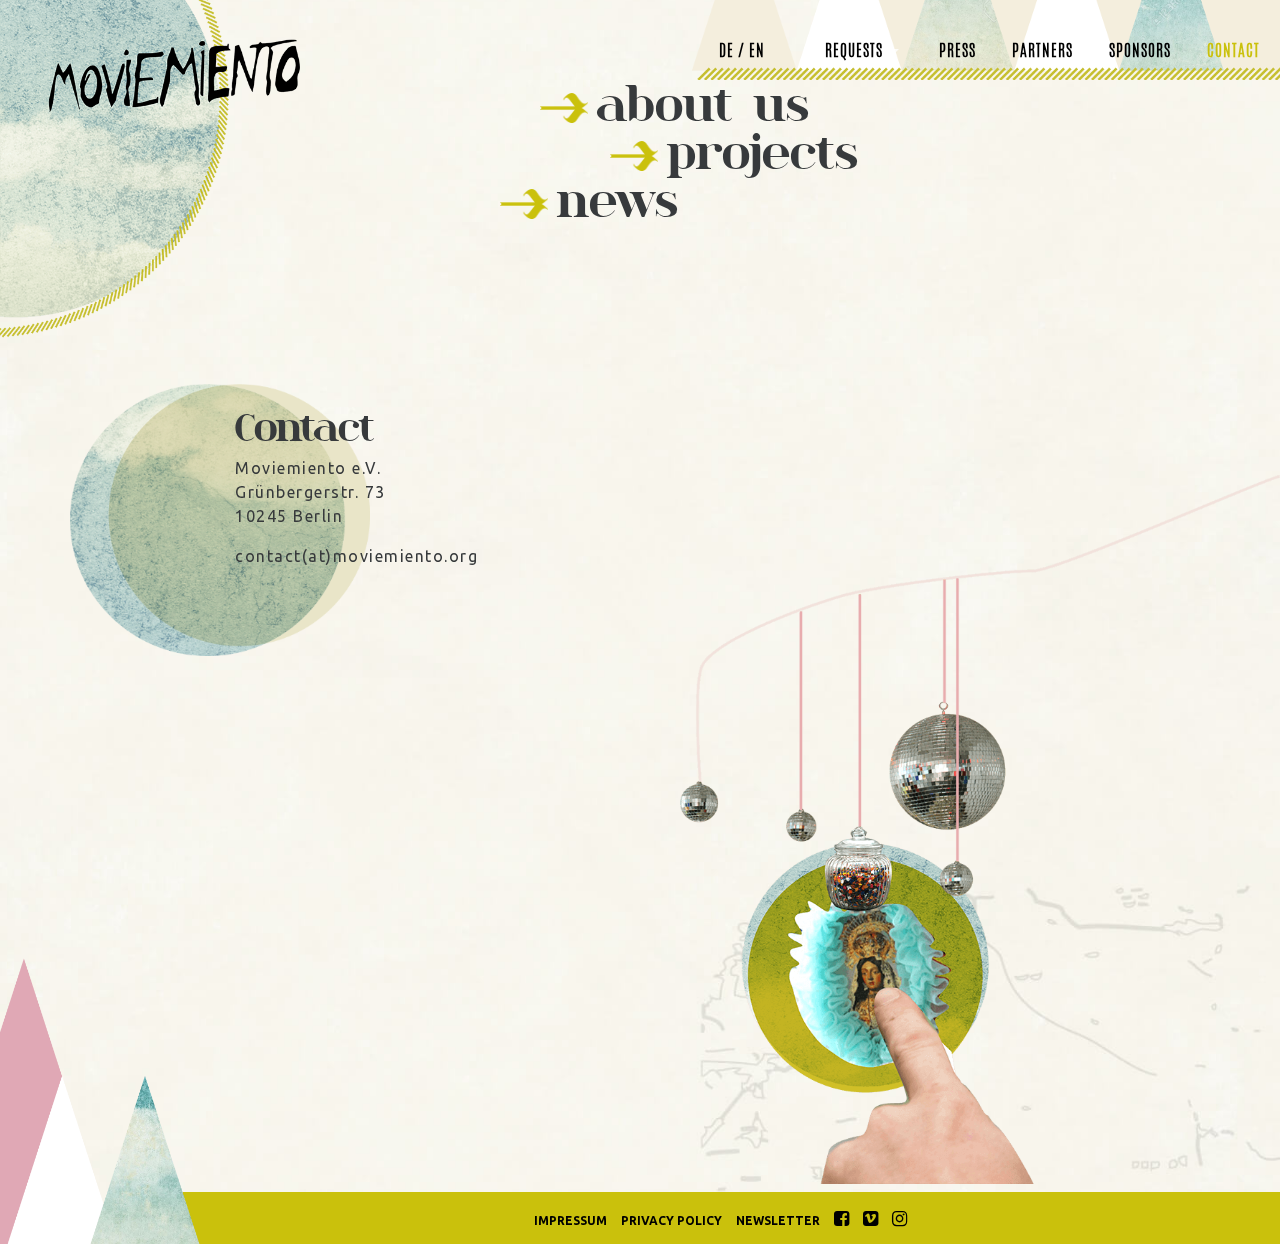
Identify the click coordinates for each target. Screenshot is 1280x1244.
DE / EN (742, 52)
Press (957, 52)
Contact (1233, 52)
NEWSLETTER (778, 1220)
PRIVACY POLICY (671, 1220)
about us (702, 103)
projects (762, 151)
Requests (854, 52)
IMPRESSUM (570, 1220)
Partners (1042, 52)
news (617, 199)
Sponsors (1140, 52)
